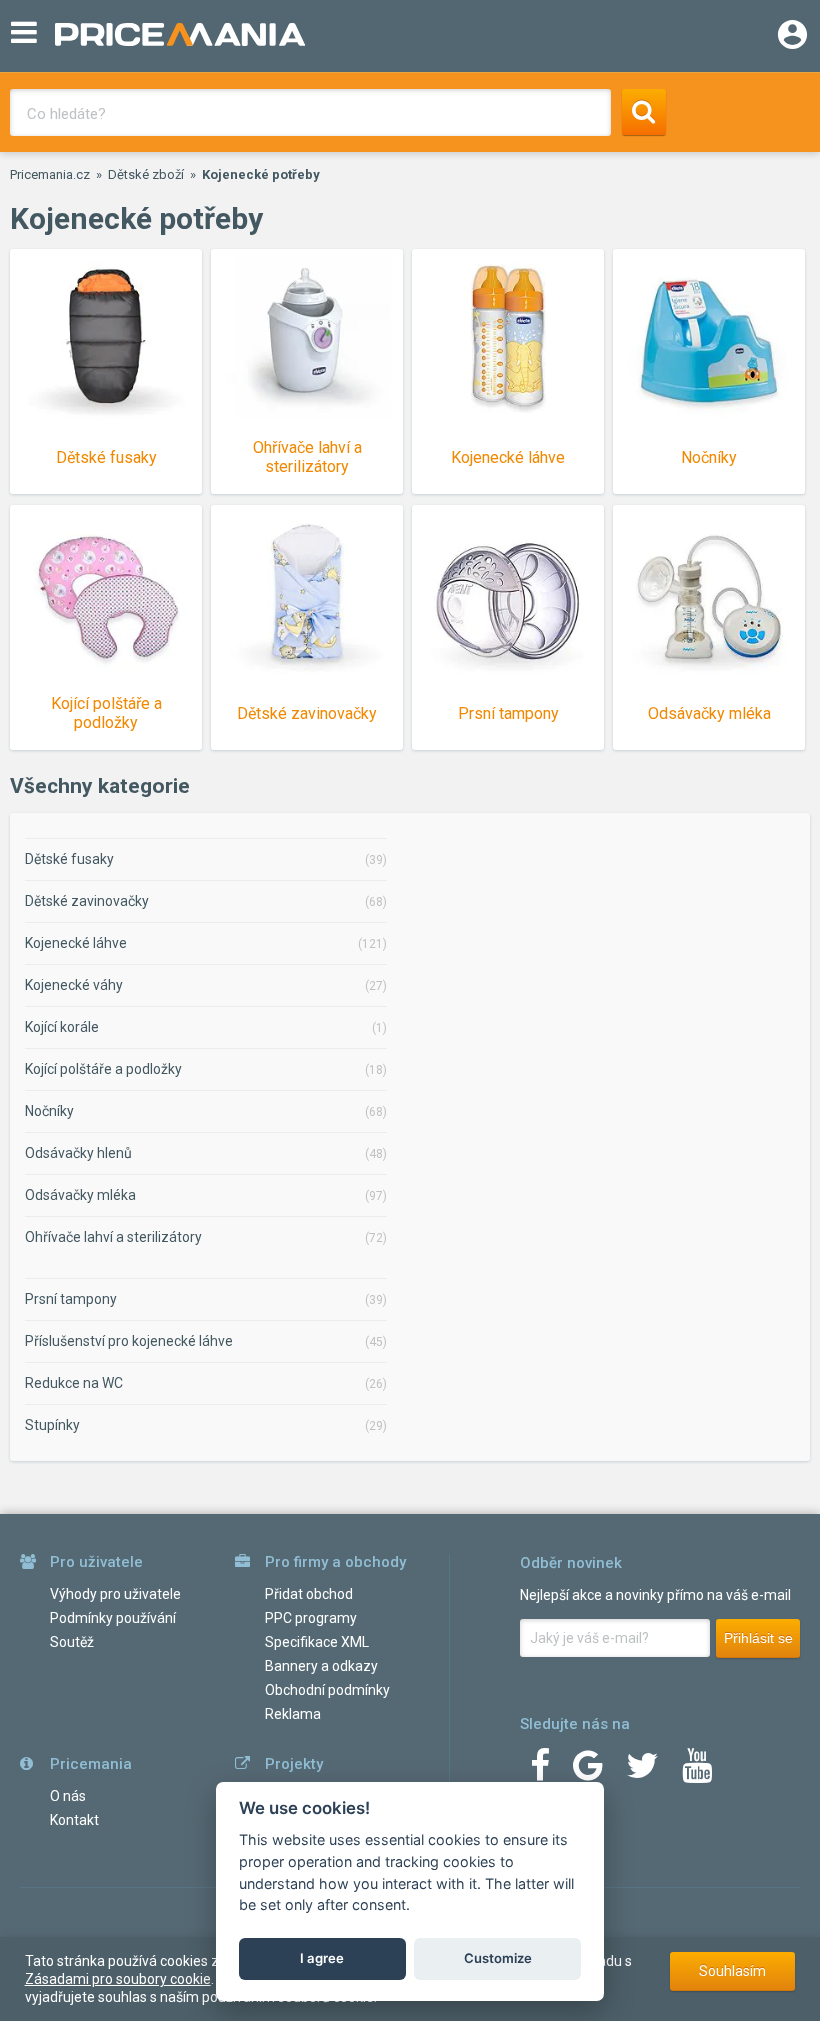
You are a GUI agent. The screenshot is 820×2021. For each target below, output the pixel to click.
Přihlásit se (758, 1638)
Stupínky (52, 1425)
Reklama (293, 1714)
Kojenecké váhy (74, 985)
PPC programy (311, 1618)
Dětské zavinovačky (87, 901)
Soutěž (72, 1642)
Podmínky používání (113, 1618)
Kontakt (74, 1820)
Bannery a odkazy (321, 1666)
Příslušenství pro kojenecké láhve (129, 1341)
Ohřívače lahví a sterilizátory (113, 1237)
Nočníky (49, 1111)
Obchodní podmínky (327, 1690)
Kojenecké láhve (76, 943)
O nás (68, 1796)
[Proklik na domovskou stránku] (360, 36)
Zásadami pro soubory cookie (118, 1979)
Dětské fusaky (69, 859)
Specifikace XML (317, 1642)
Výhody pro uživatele (115, 1594)
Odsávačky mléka (80, 1195)
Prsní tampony (71, 1299)
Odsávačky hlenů (78, 1153)
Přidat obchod (309, 1594)
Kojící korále (62, 1027)
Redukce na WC (74, 1383)
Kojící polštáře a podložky (103, 1069)
